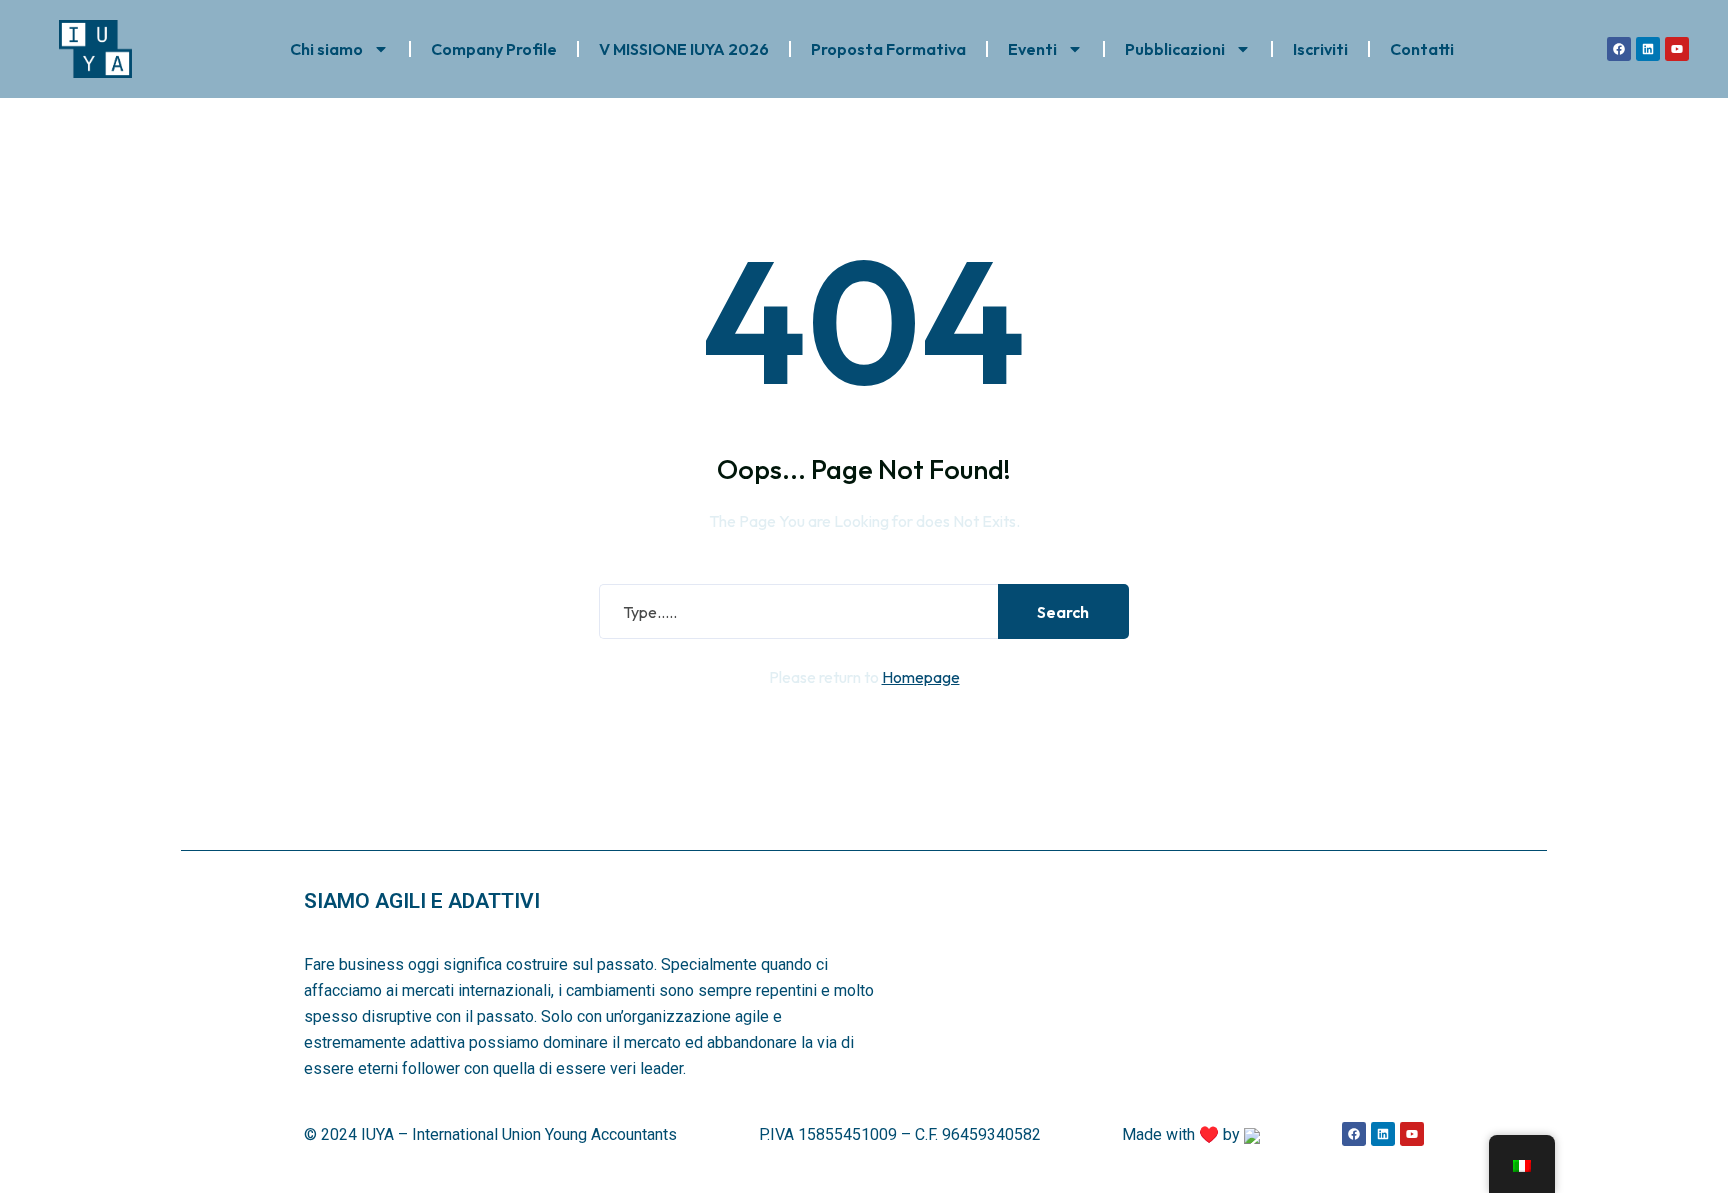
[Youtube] (1677, 49)
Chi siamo (326, 49)
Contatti (1422, 49)
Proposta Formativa (888, 49)
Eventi (1032, 49)
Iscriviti (1320, 49)
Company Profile (494, 49)
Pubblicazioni (1175, 49)
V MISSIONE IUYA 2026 (684, 49)
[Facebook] (1619, 49)
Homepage (921, 677)
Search (1063, 612)
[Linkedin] (1648, 49)
